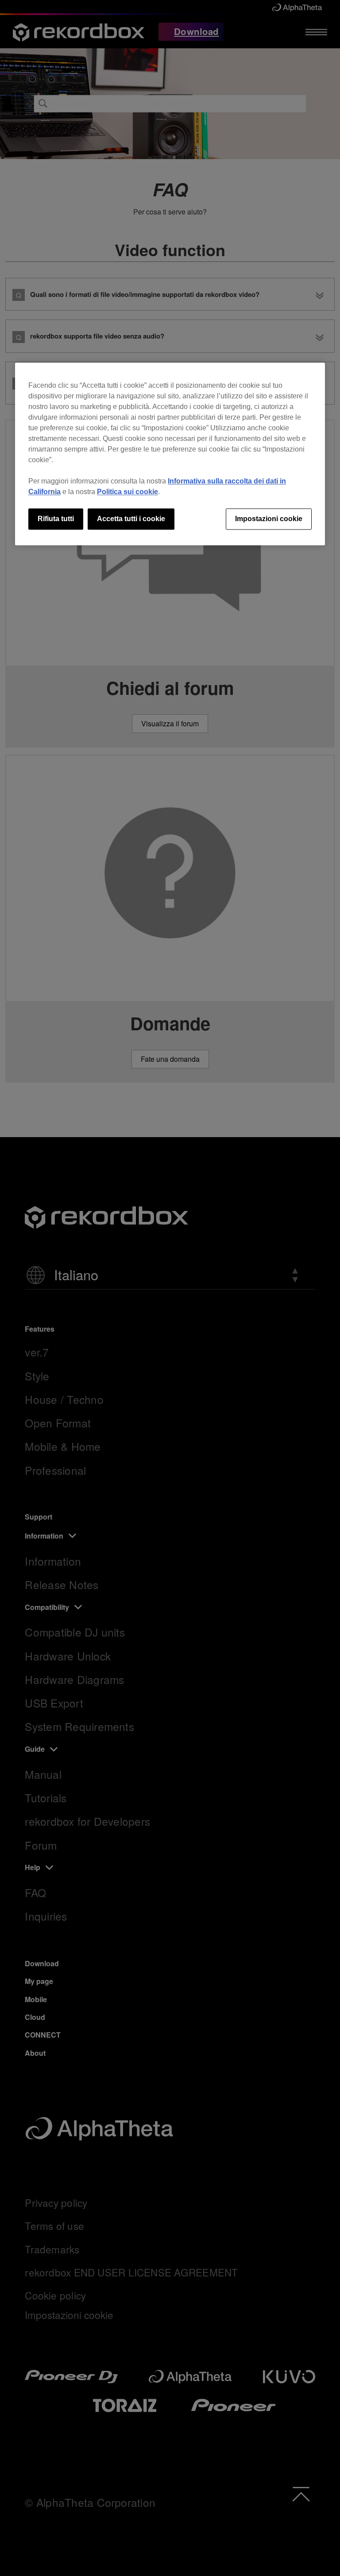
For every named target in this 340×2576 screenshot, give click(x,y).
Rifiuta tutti (56, 519)
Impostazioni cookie (269, 519)
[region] (170, 454)
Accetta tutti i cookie (131, 519)
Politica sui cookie (127, 492)
